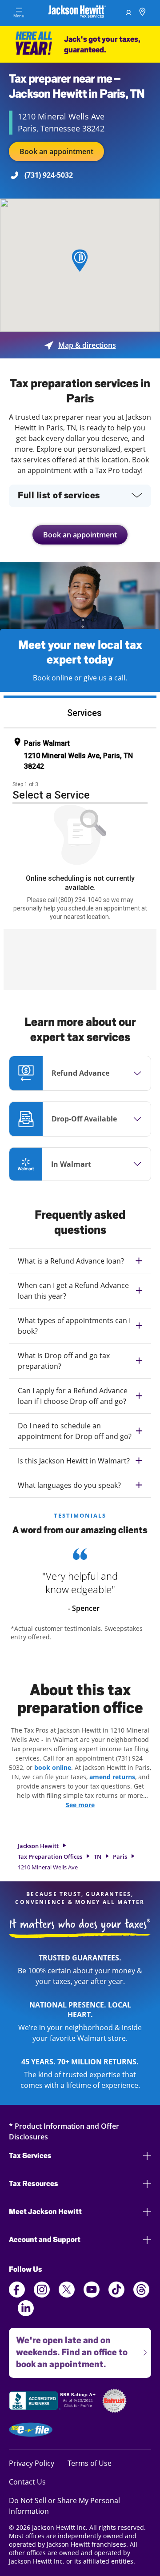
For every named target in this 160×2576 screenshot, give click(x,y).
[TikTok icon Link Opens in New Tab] (116, 2295)
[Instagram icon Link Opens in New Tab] (42, 2295)
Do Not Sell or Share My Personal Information (64, 2506)
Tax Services (30, 2156)
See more (80, 1805)
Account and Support (45, 2240)
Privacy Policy (32, 2463)
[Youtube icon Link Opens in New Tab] (92, 2295)
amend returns (112, 1777)
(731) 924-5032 (49, 175)
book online (53, 1767)
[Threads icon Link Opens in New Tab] (141, 2295)
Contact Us (27, 2482)
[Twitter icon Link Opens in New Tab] (67, 2295)
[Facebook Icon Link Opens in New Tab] (17, 2295)
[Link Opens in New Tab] (53, 2402)
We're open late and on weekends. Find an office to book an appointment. (68, 2349)
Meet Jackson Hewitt (45, 2212)
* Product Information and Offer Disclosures (64, 2131)
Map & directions (80, 345)
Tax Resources (34, 2184)
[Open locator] (142, 13)
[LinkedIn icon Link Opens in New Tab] (26, 2314)
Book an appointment (56, 151)
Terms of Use (90, 2463)
